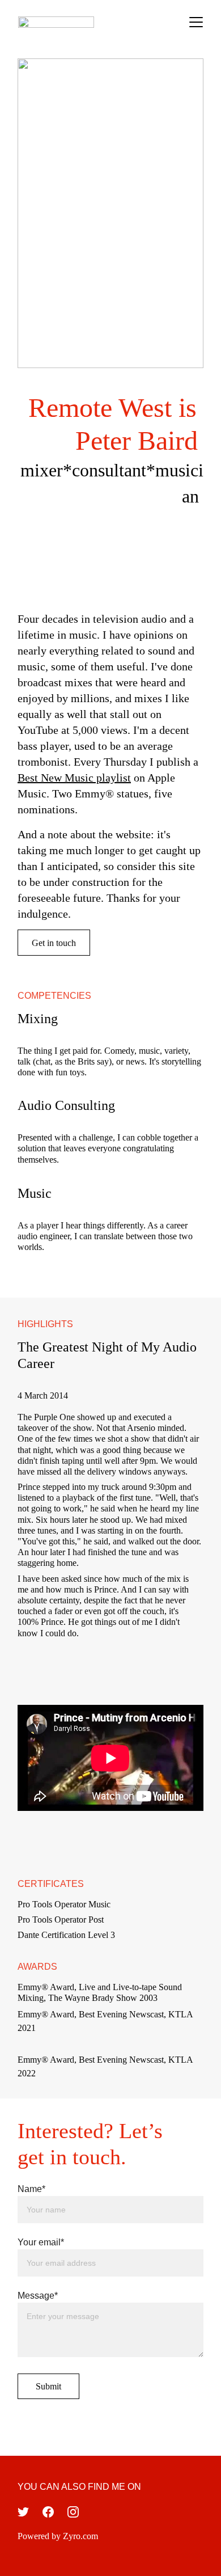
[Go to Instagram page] (73, 2512)
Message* (38, 2296)
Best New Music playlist (74, 778)
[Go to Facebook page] (48, 2512)
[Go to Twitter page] (23, 2512)
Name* (31, 2189)
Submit (48, 2386)
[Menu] (196, 22)
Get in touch (54, 943)
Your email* (41, 2242)
